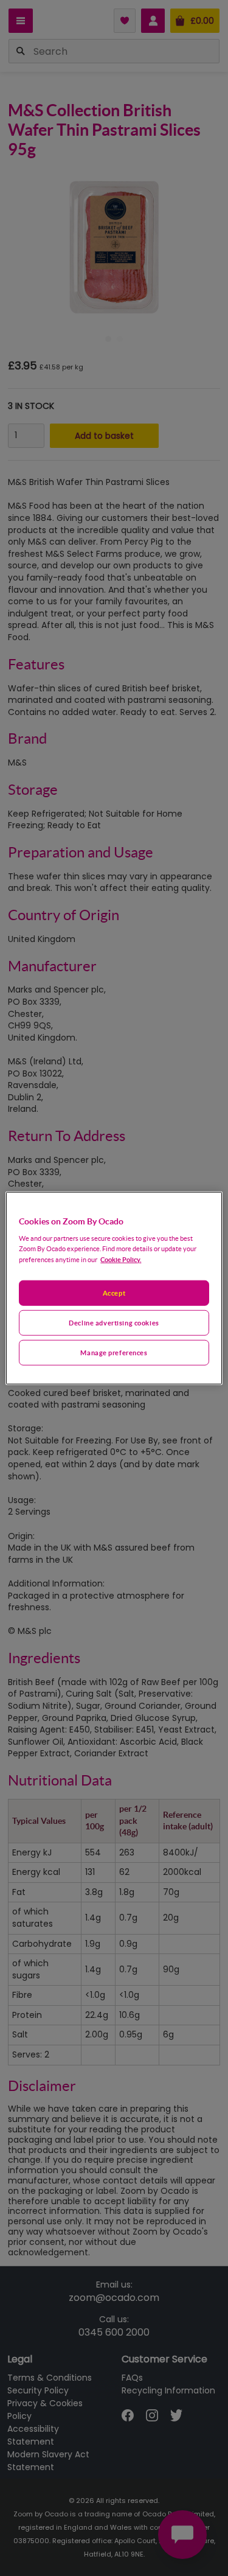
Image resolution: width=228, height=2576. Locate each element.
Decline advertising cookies (114, 1323)
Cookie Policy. (121, 1259)
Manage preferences (114, 1353)
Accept (114, 1293)
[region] (114, 1288)
